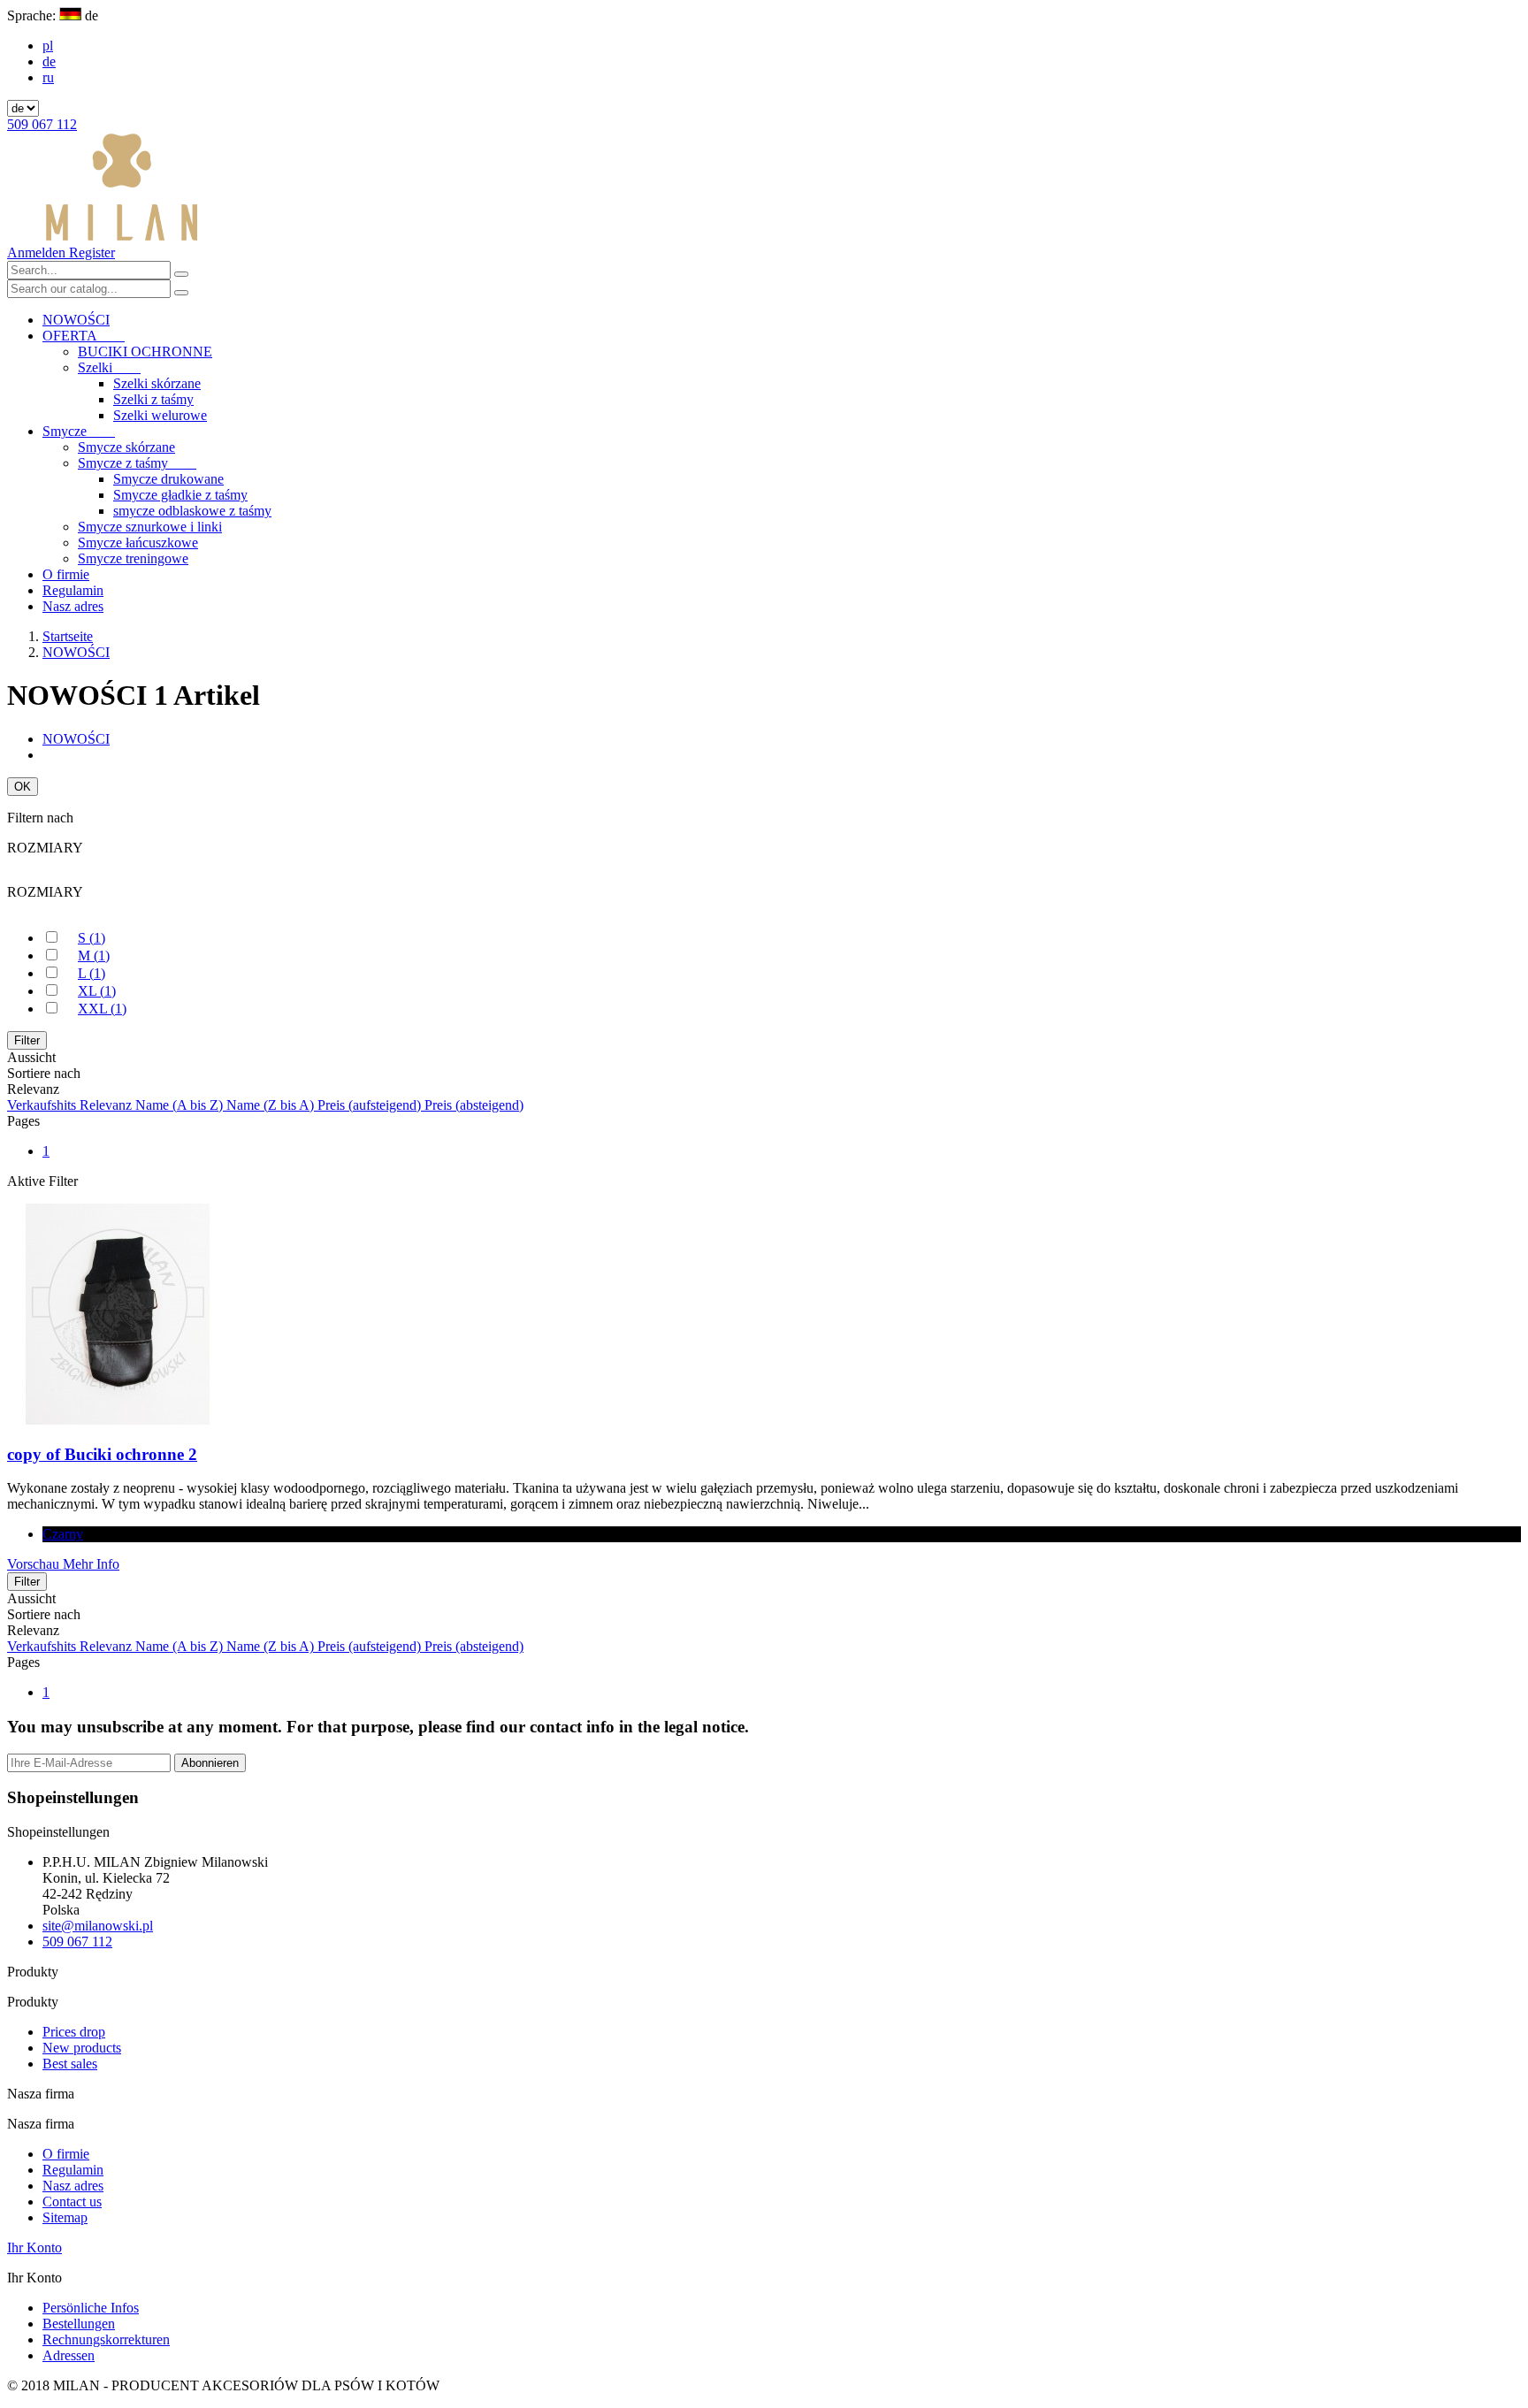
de (49, 61)
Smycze (79, 431)
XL (97, 991)
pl (48, 46)
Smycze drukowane (168, 479)
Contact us (72, 2202)
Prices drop (74, 2032)
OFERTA (84, 336)
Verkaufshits (43, 1105)
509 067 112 (42, 124)
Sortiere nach (44, 1073)
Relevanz (107, 1105)
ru (48, 77)
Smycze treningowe (133, 558)
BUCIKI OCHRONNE (145, 352)
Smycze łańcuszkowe (138, 543)
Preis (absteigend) (474, 1105)
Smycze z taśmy (137, 463)
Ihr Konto (34, 2247)
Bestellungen (79, 2324)
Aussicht (31, 1057)
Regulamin (73, 590)
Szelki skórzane (157, 383)
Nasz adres (73, 606)
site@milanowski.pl (98, 1926)
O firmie (66, 574)
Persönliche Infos (91, 2308)
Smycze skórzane (126, 447)
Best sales (70, 2064)
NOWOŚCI (76, 320)
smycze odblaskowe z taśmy (192, 511)
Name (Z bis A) (272, 1105)
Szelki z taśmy (153, 399)
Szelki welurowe (160, 415)
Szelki (109, 367)
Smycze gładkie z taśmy (180, 495)
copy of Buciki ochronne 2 (102, 1454)
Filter (27, 1040)
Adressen (69, 2355)
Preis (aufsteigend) (371, 1105)
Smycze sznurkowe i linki (150, 527)
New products (82, 2048)
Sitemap (65, 2217)
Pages (23, 1121)
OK (23, 787)
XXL (102, 1009)
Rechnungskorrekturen (106, 2339)
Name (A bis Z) (181, 1105)
